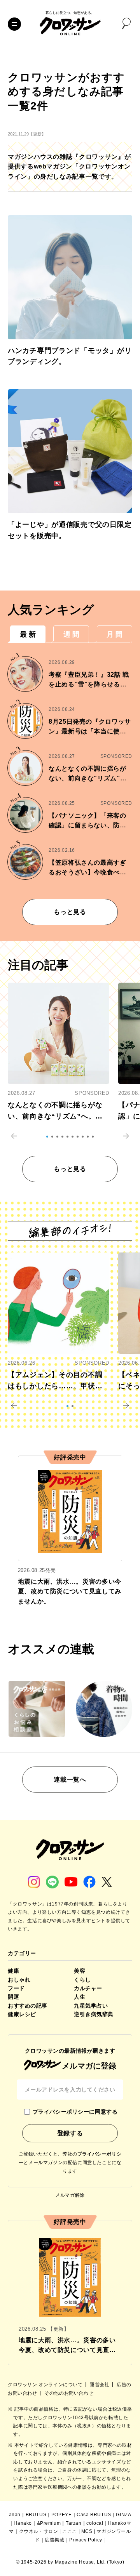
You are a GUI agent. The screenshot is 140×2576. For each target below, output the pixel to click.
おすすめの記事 (28, 2006)
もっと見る (70, 912)
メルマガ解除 (70, 2195)
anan (15, 2515)
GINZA (123, 2515)
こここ (70, 2531)
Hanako (23, 2523)
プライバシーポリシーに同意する (75, 2112)
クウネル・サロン (39, 2531)
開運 (13, 1997)
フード (16, 1988)
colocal (95, 2523)
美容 (80, 1971)
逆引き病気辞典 (94, 2014)
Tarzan (74, 2523)
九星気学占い (91, 2006)
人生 (80, 1997)
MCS (87, 2531)
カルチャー (88, 1988)
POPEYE (62, 2515)
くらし (82, 1980)
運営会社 (100, 2385)
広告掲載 (54, 2540)
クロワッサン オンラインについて (46, 2385)
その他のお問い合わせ (69, 2393)
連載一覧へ (70, 1780)
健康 (13, 1971)
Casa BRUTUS (94, 2515)
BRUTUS (36, 2515)
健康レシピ (22, 2014)
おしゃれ (19, 1980)
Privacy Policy (86, 2540)
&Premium (49, 2523)
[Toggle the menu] (14, 24)
